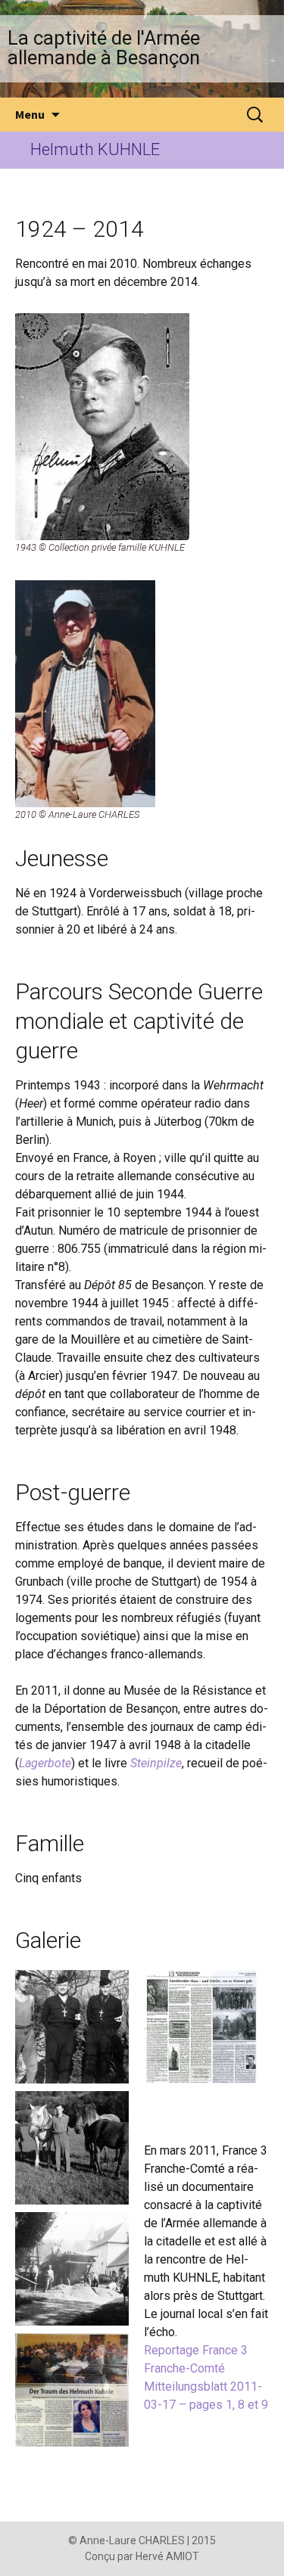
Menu (30, 114)
